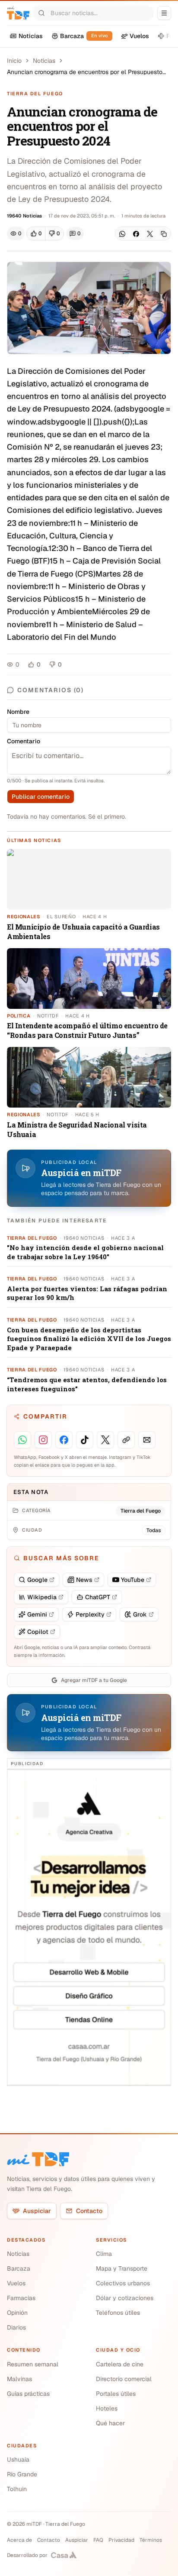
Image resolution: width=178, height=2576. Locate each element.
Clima (104, 2254)
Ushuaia (18, 2459)
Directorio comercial (124, 2379)
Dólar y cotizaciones (125, 2298)
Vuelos (16, 2283)
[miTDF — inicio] (38, 2159)
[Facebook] (136, 234)
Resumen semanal (33, 2364)
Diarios (16, 2327)
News (84, 1580)
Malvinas (19, 2379)
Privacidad (121, 2540)
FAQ (98, 2540)
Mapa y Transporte (122, 2268)
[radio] (36, 233)
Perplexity (90, 1614)
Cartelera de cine (120, 2364)
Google (37, 1580)
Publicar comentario (41, 797)
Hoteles (107, 2408)
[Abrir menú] (164, 13)
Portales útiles (116, 2394)
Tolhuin (17, 2489)
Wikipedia (42, 1597)
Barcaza (19, 2268)
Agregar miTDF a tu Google (94, 1680)
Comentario (24, 741)
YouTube (133, 1580)
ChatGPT (98, 1597)
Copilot (38, 1632)
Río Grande (22, 2474)
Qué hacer (110, 2423)
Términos (151, 2540)
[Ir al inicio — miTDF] (18, 13)
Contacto (89, 2211)
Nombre (18, 712)
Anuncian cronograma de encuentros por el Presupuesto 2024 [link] (85, 72)
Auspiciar (37, 2211)
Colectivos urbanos (123, 2283)
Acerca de (19, 2540)
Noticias (44, 61)
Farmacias (21, 2298)
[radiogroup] (45, 233)
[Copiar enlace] (164, 234)
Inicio (14, 61)
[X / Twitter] (150, 234)
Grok (140, 1614)
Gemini (37, 1614)
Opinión (17, 2313)
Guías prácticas (28, 2394)
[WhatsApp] (122, 234)
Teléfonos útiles (118, 2313)
